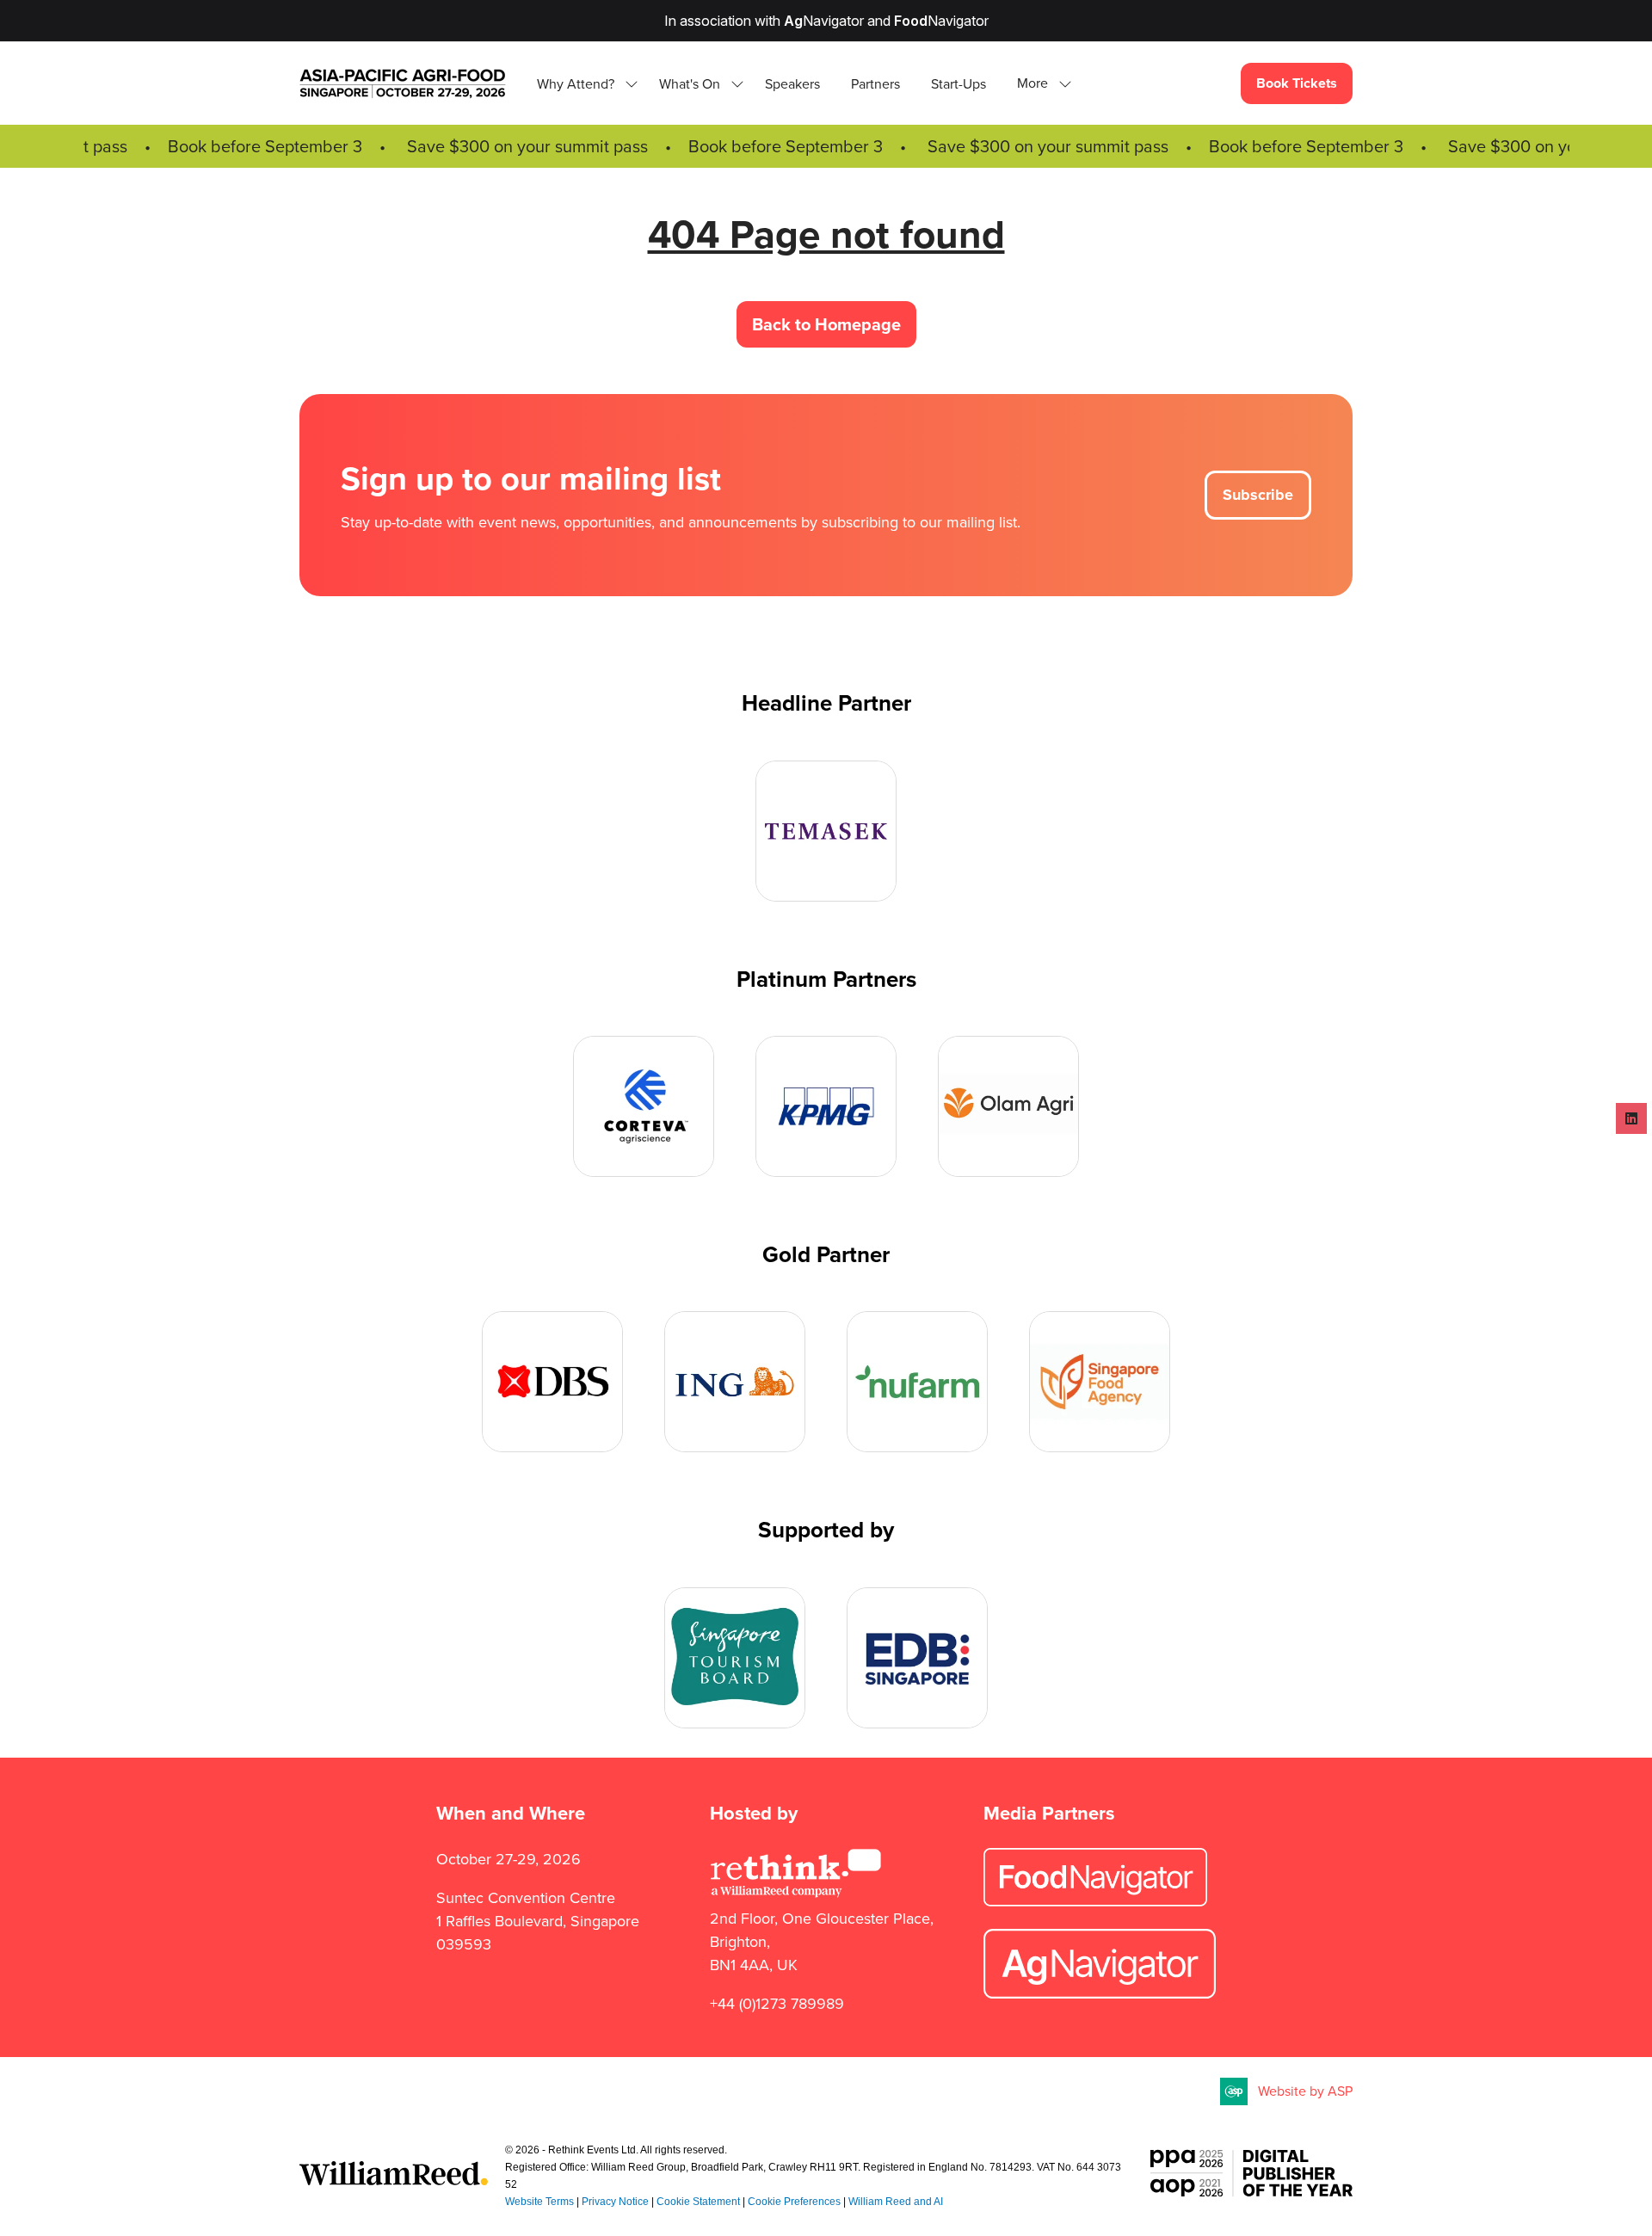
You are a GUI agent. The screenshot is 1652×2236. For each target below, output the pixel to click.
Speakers (792, 84)
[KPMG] (826, 1106)
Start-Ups (959, 84)
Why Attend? (576, 84)
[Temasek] (826, 831)
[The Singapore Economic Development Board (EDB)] (917, 1658)
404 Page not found (826, 234)
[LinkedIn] (1631, 1118)
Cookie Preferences (794, 2202)
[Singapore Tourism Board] (735, 1658)
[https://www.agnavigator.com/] (1100, 1993)
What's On (690, 84)
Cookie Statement (698, 2202)
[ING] (735, 1382)
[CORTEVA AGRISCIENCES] (644, 1106)
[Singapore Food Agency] (1100, 1382)
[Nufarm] (917, 1382)
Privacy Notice (615, 2202)
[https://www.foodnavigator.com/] (1095, 1901)
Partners (875, 84)
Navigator (824, 21)
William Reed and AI (896, 2202)
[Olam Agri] (1008, 1106)
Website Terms (539, 2202)
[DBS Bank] (552, 1382)
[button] (1039, 84)
